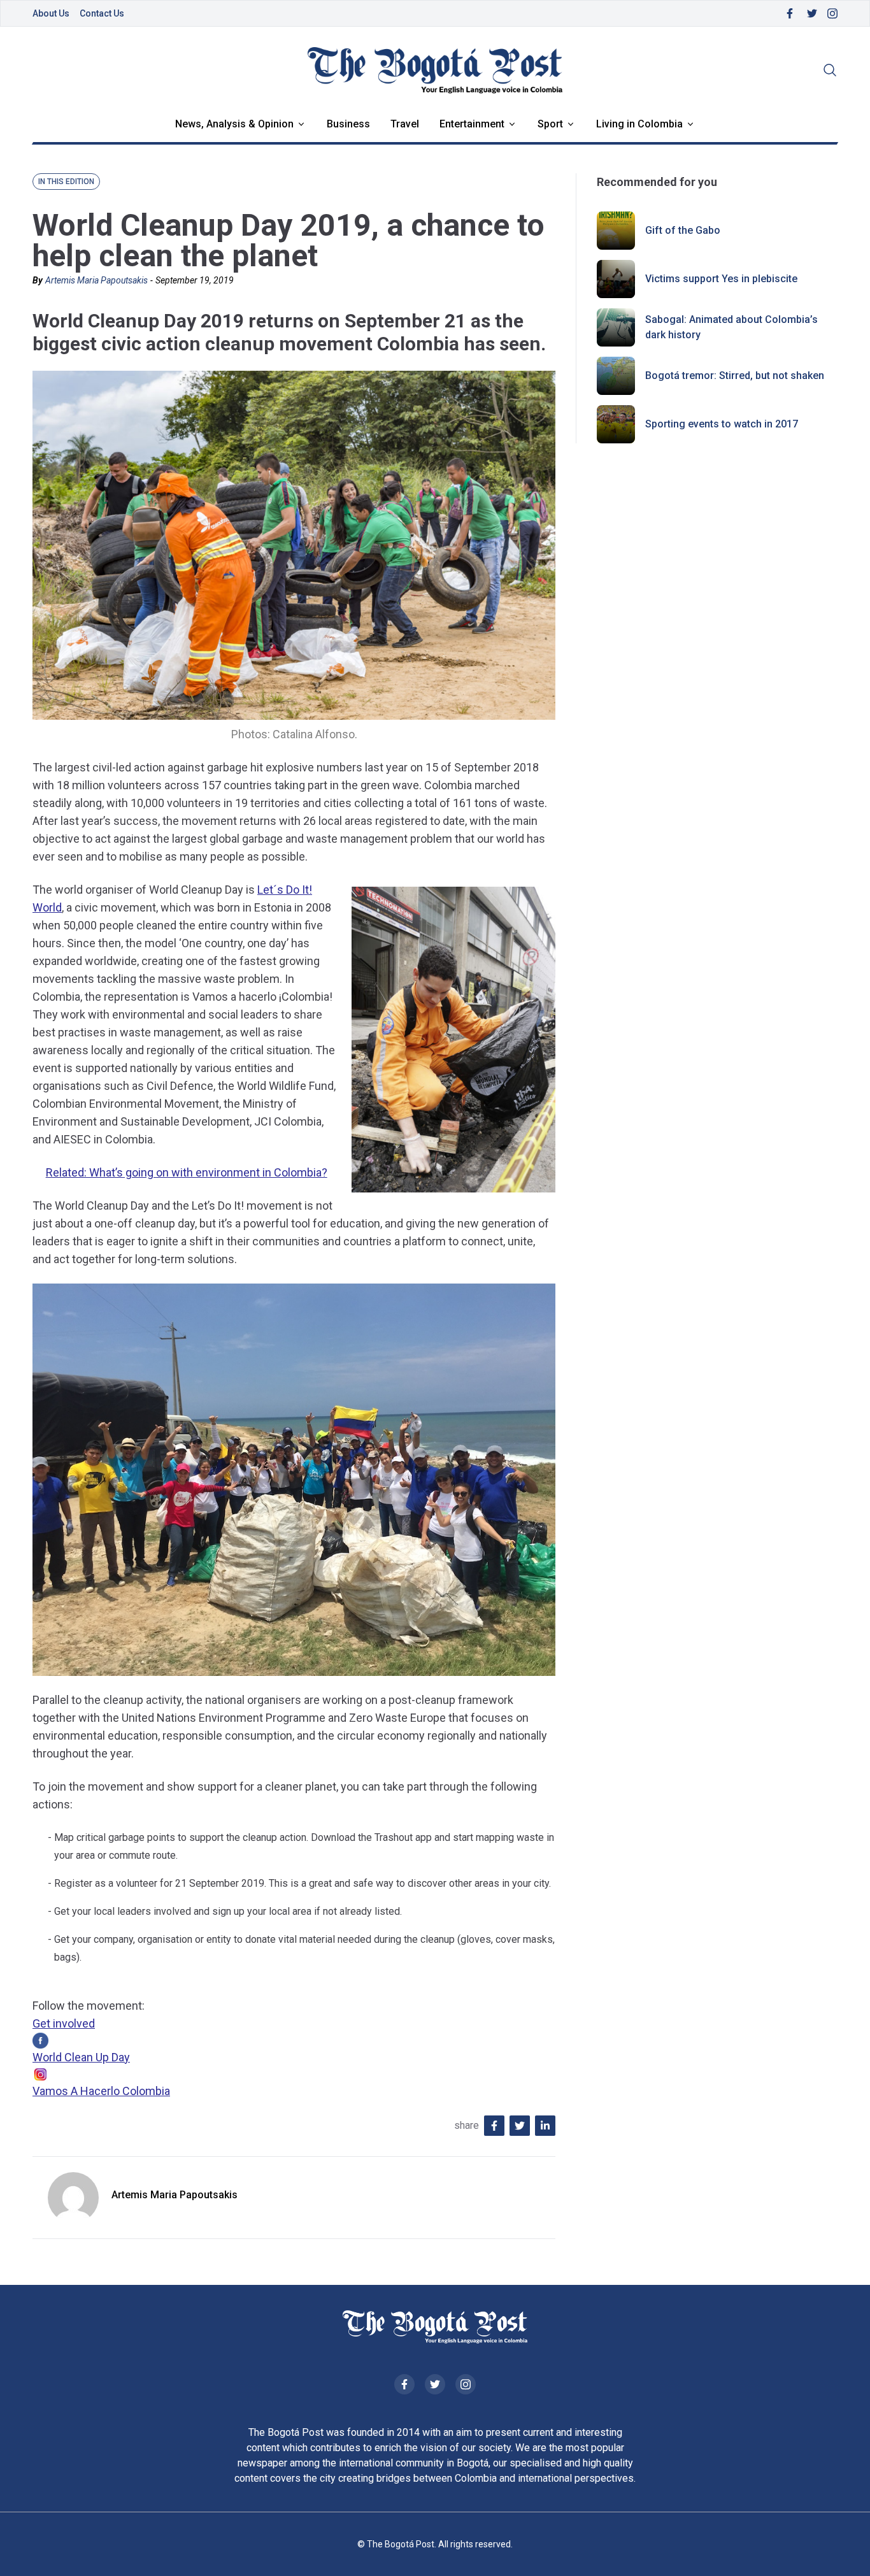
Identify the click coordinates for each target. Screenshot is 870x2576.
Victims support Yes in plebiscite (721, 279)
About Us (51, 13)
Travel (405, 124)
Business (348, 124)
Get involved (64, 2023)
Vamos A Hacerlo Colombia (101, 2091)
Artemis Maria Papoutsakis (96, 280)
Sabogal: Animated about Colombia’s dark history (731, 327)
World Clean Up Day (81, 2057)
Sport (550, 124)
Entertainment (472, 124)
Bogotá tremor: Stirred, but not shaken (735, 376)
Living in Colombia (639, 124)
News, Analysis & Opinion (234, 124)
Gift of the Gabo (683, 230)
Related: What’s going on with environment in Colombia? (187, 1172)
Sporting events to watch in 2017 (722, 424)
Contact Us (102, 13)
